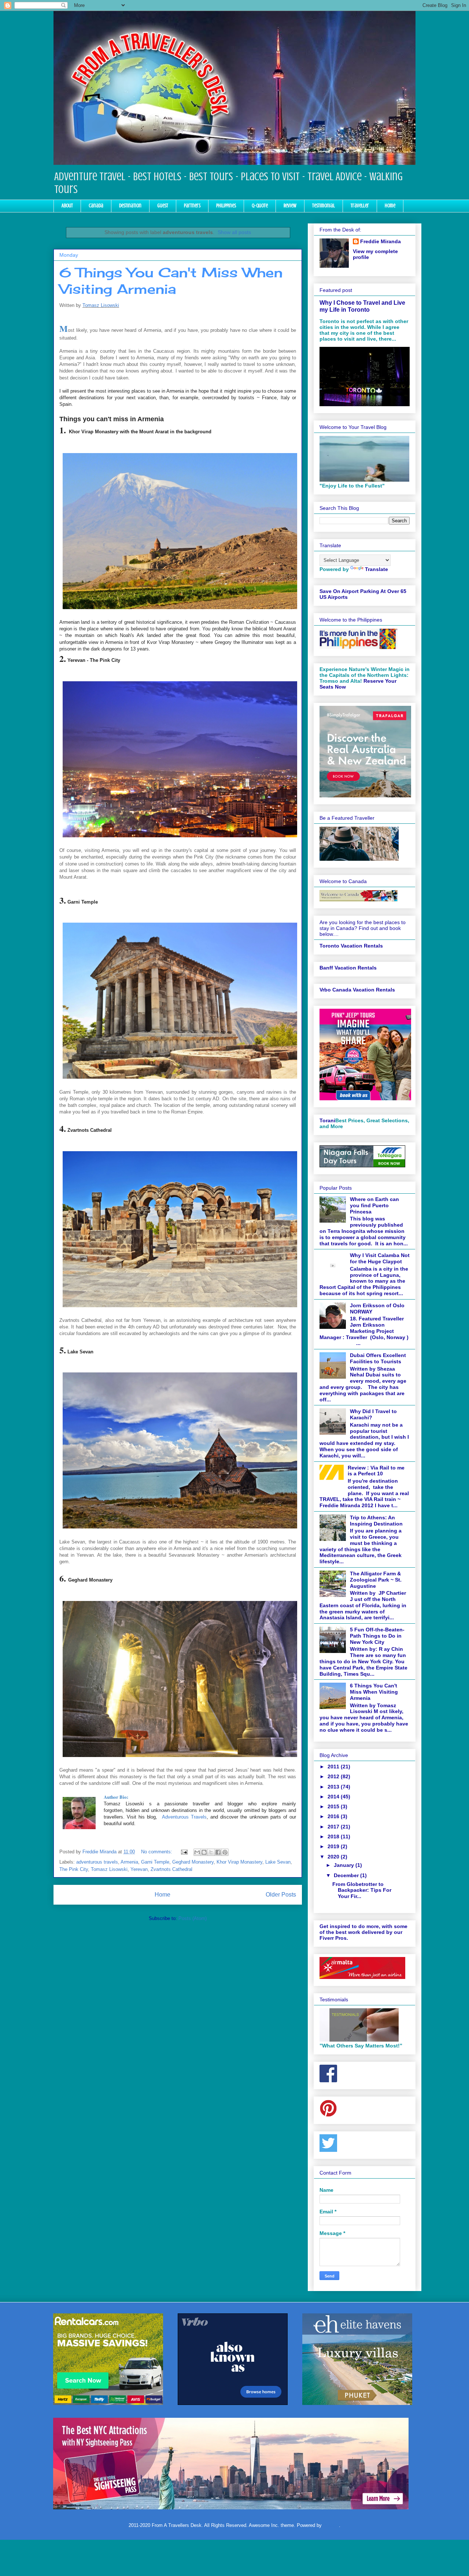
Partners (192, 206)
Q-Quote (260, 206)
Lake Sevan (278, 1862)
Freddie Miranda (381, 241)
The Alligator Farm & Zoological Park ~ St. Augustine (376, 1580)
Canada (96, 206)
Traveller (360, 206)
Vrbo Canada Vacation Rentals (357, 990)
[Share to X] (211, 1852)
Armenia (129, 1862)
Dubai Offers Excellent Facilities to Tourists (378, 1358)
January (345, 1865)
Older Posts (281, 1895)
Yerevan (139, 1869)
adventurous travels (97, 1862)
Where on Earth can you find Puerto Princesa (374, 1205)
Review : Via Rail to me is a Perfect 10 (376, 1471)
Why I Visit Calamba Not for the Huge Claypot (380, 1258)
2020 (334, 1857)
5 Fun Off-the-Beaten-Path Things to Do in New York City (377, 1636)
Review (290, 206)
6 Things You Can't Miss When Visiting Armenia (171, 281)
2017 (334, 1827)
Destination (130, 206)
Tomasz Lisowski (101, 305)
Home (390, 206)
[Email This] (197, 1852)
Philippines (226, 206)
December (347, 1875)
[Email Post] (184, 1852)
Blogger (331, 2525)
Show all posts (234, 232)
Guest (163, 206)
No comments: (157, 1852)
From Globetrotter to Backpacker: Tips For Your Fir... (362, 1890)
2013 (334, 1787)
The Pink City (74, 1869)
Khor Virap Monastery (239, 1862)
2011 (334, 1767)
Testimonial (324, 206)
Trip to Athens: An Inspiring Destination (376, 1521)
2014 (334, 1797)
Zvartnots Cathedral (171, 1869)
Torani (327, 1120)
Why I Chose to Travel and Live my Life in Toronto (362, 306)
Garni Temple (155, 1862)
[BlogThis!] (204, 1852)
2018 (334, 1836)
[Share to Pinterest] (225, 1852)
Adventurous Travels (184, 1817)
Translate (376, 569)
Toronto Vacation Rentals (351, 946)
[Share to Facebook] (218, 1852)
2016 (334, 1816)
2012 (334, 1776)
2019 (334, 1846)
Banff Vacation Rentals (348, 968)
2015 (334, 1806)
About (67, 206)
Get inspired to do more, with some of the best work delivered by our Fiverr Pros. (363, 1932)
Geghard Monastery (193, 1862)
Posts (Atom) (193, 1918)
